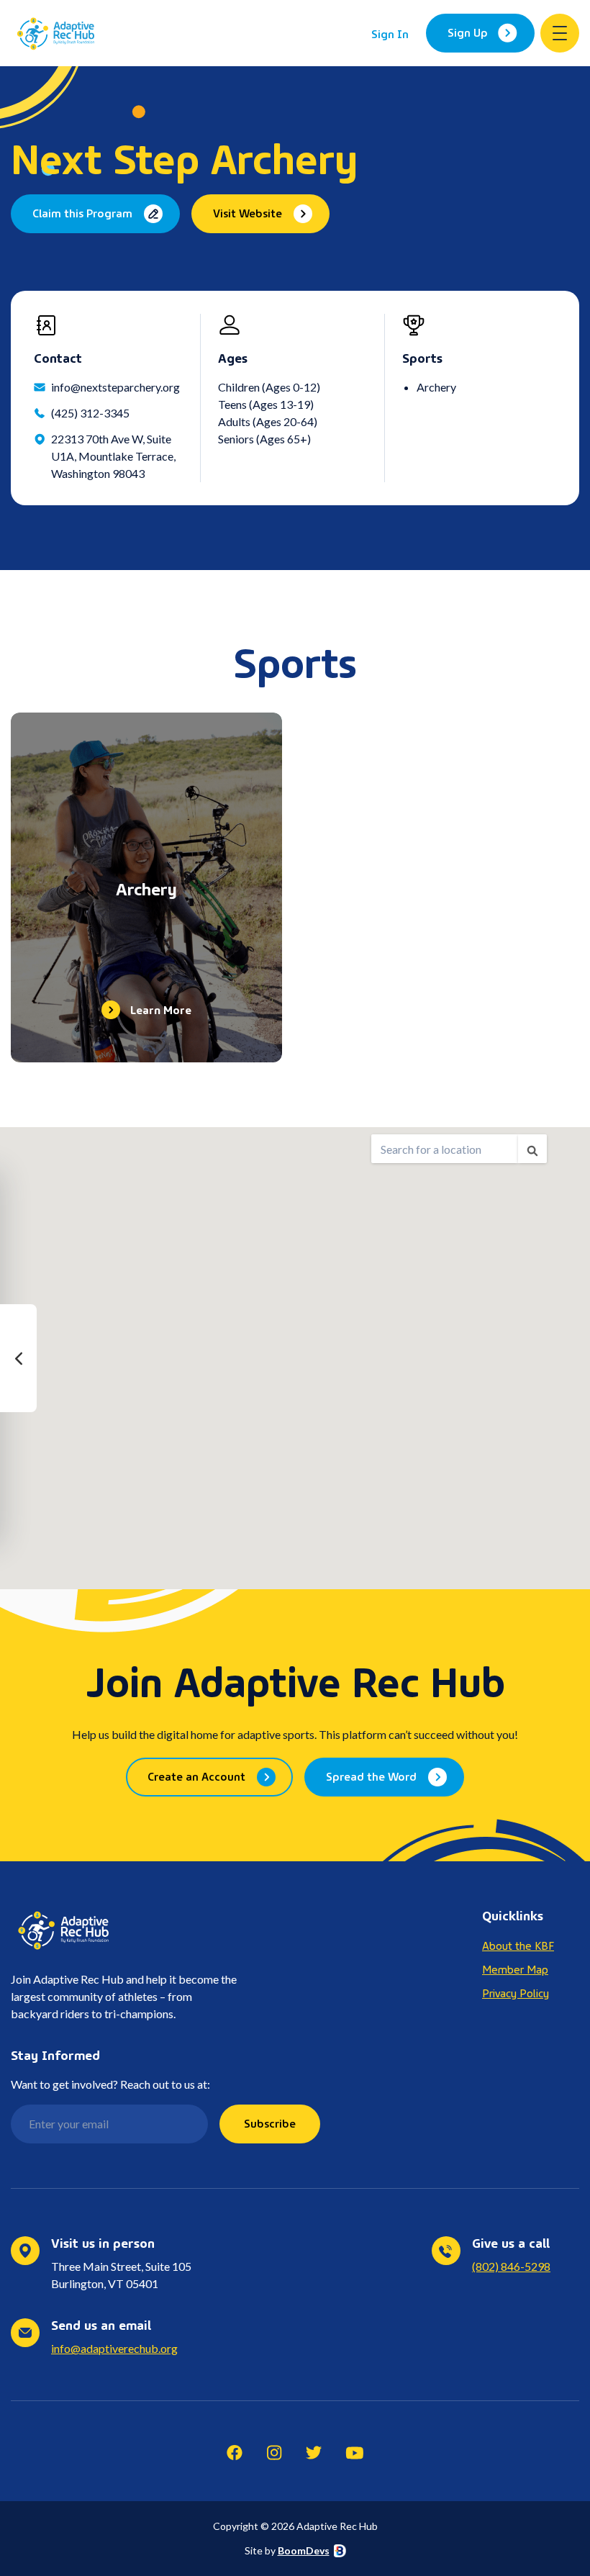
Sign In (390, 33)
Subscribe (270, 2123)
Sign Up (468, 32)
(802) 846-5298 (511, 2266)
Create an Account (196, 1776)
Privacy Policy (516, 1992)
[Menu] (560, 33)
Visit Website (248, 212)
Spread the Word (371, 1776)
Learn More (161, 1009)
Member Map (515, 1969)
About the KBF (518, 1945)
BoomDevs (304, 2550)
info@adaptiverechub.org (114, 2348)
